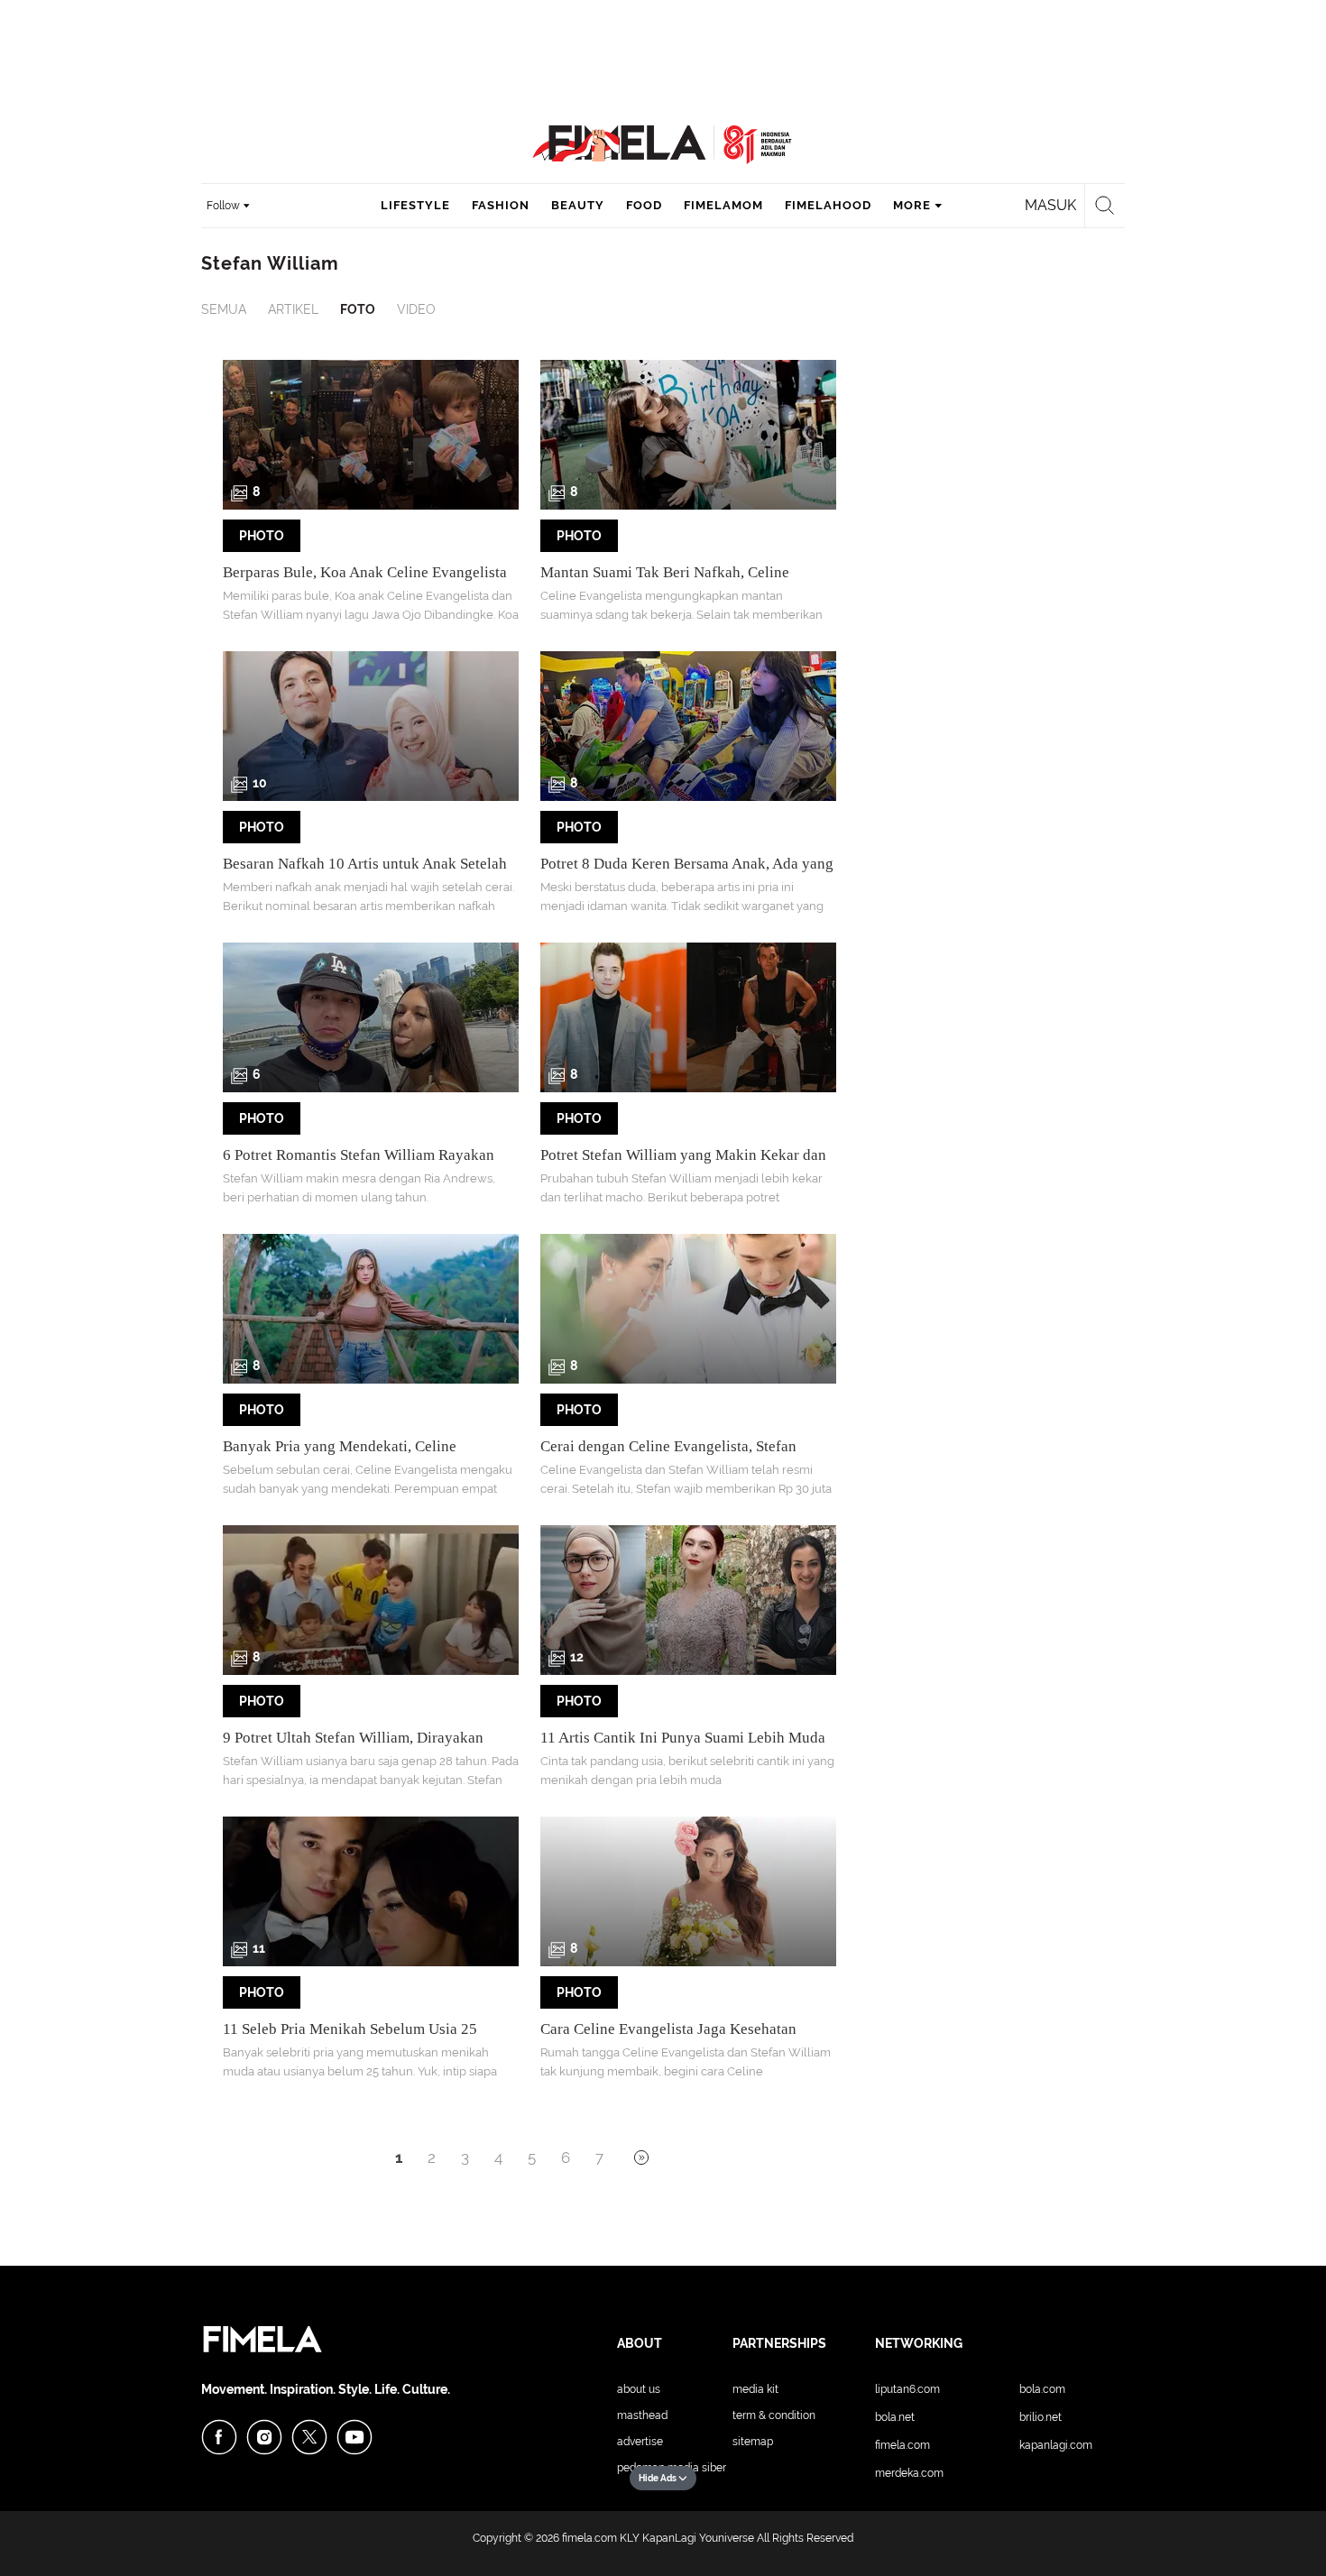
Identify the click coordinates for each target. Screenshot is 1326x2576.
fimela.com (589, 2538)
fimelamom (723, 205)
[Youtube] (355, 2437)
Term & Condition (774, 2415)
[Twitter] (309, 2437)
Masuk (1050, 205)
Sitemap (753, 2442)
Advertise (640, 2442)
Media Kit (755, 2389)
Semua (224, 309)
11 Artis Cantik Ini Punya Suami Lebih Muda (683, 1738)
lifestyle (415, 205)
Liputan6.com (907, 2389)
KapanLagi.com (1056, 2445)
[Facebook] (219, 2437)
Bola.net (895, 2417)
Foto (358, 309)
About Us (639, 2389)
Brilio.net (1041, 2417)
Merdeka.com (909, 2473)
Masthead (642, 2415)
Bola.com (1042, 2389)
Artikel (293, 309)
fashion (501, 205)
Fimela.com (902, 2445)
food (644, 205)
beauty (578, 205)
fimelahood (828, 205)
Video (416, 309)
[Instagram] (264, 2437)
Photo (262, 536)
